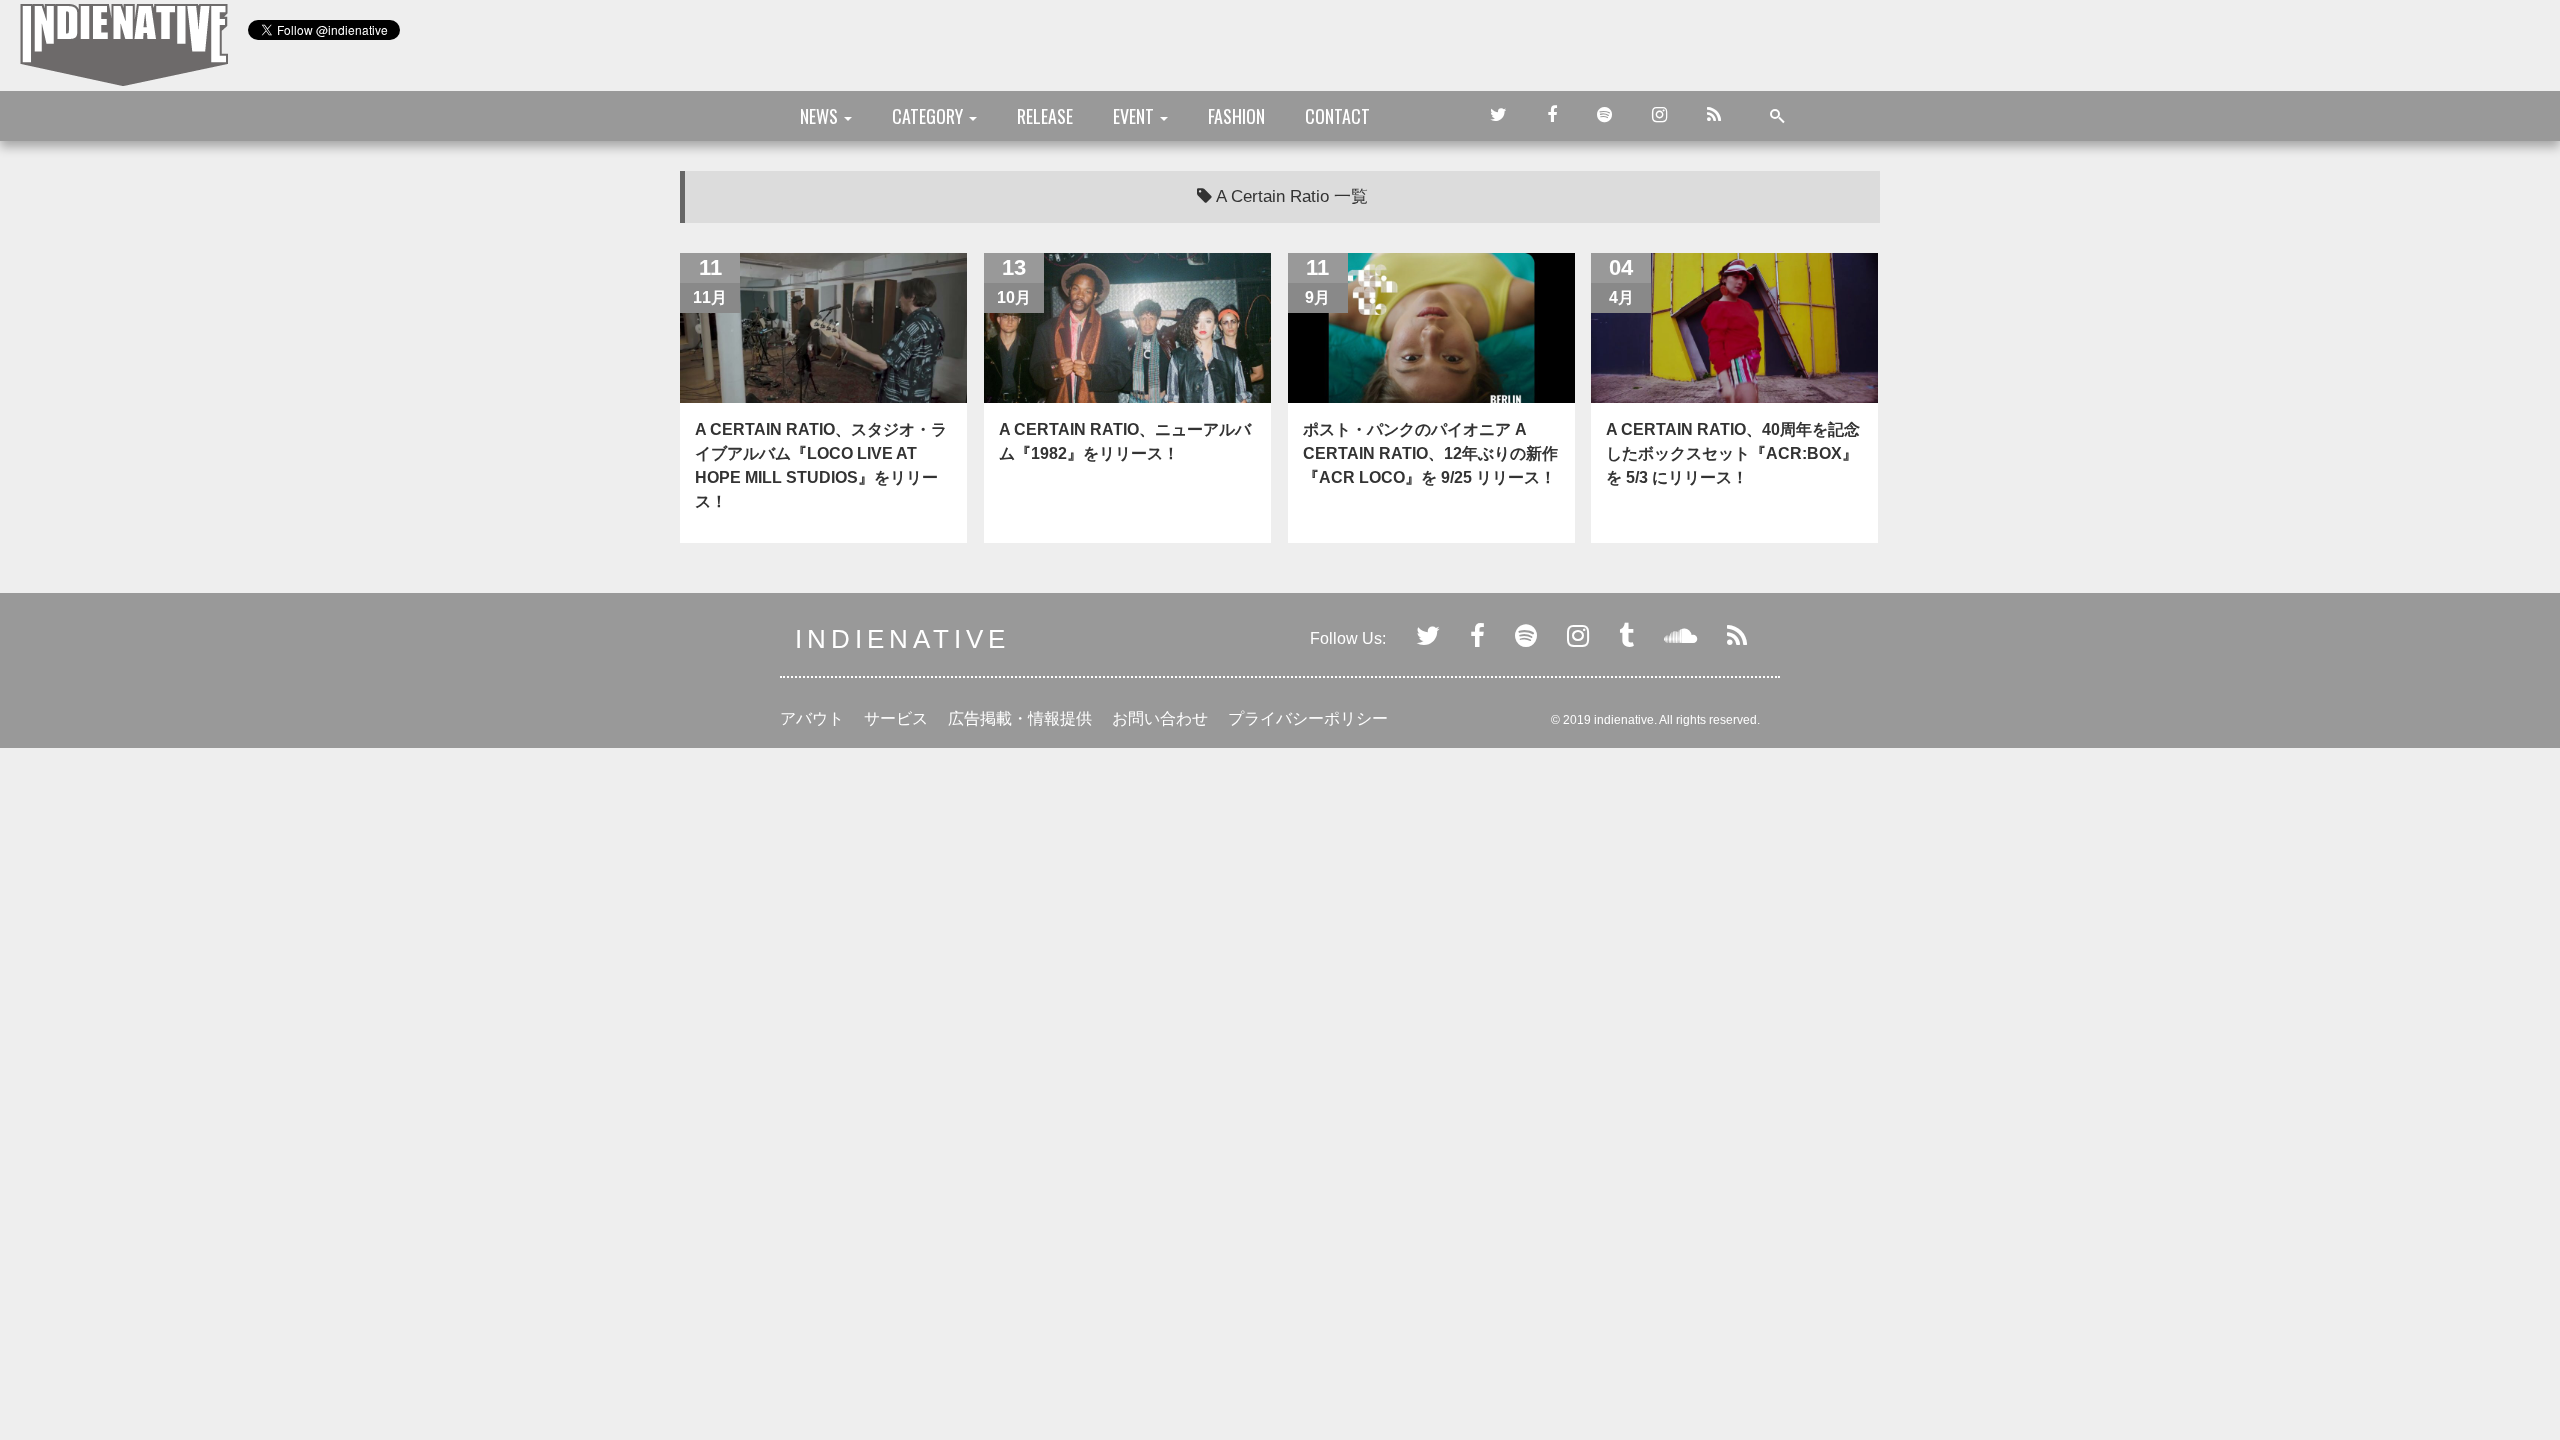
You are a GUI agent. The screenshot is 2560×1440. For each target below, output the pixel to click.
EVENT (1135, 116)
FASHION (1236, 116)
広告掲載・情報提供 (1020, 718)
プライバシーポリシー (1308, 718)
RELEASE (1045, 116)
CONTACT (1337, 116)
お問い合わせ (1160, 718)
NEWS (821, 116)
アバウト (812, 718)
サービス (896, 718)
